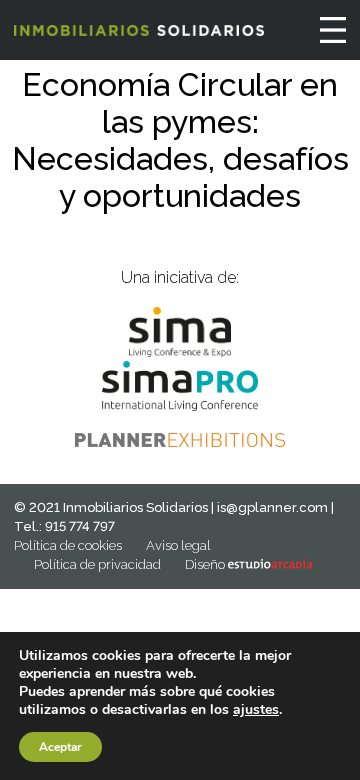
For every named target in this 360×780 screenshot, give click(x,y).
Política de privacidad (97, 564)
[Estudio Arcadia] (270, 564)
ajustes (256, 710)
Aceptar (60, 747)
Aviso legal (178, 545)
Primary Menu (333, 30)
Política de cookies (68, 545)
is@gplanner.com (272, 507)
